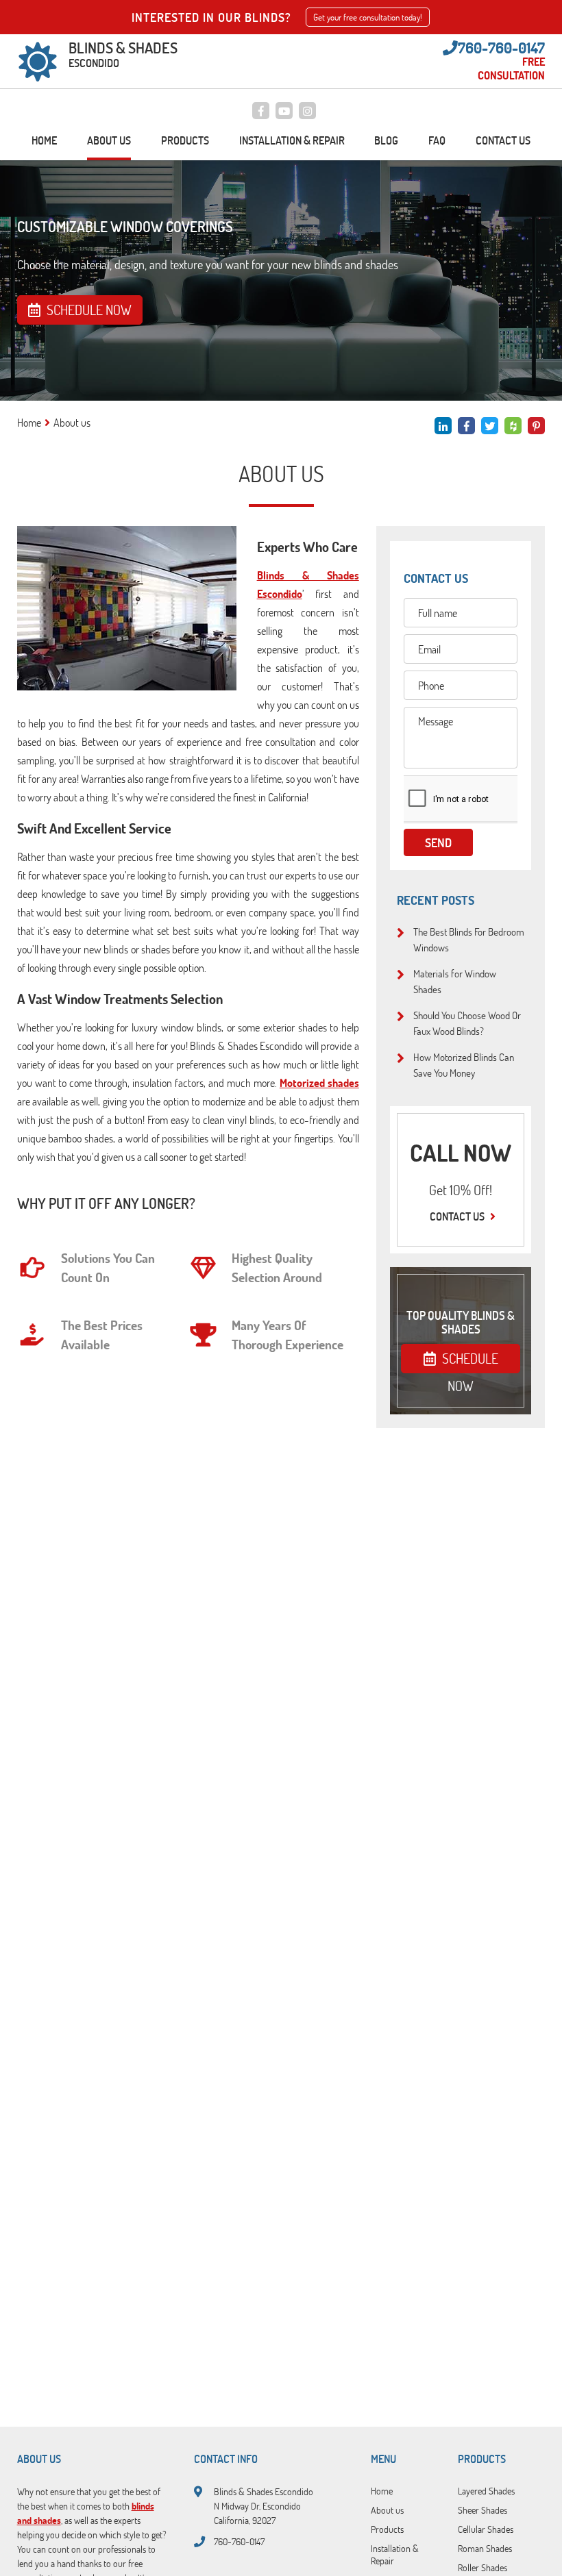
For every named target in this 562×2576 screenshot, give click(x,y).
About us (109, 140)
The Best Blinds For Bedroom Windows (469, 939)
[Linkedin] (443, 426)
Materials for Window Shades (455, 981)
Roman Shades (485, 2548)
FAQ (437, 140)
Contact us (458, 1216)
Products (185, 140)
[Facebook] (261, 111)
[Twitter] (490, 426)
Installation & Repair (292, 140)
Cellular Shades (486, 2529)
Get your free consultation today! (368, 17)
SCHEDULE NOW (469, 1361)
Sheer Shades (482, 2510)
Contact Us (503, 140)
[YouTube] (284, 111)
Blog (386, 140)
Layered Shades (486, 2490)
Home (44, 140)
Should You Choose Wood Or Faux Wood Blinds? (467, 1023)
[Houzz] (513, 426)
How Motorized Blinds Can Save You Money (464, 1065)
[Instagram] (307, 111)
